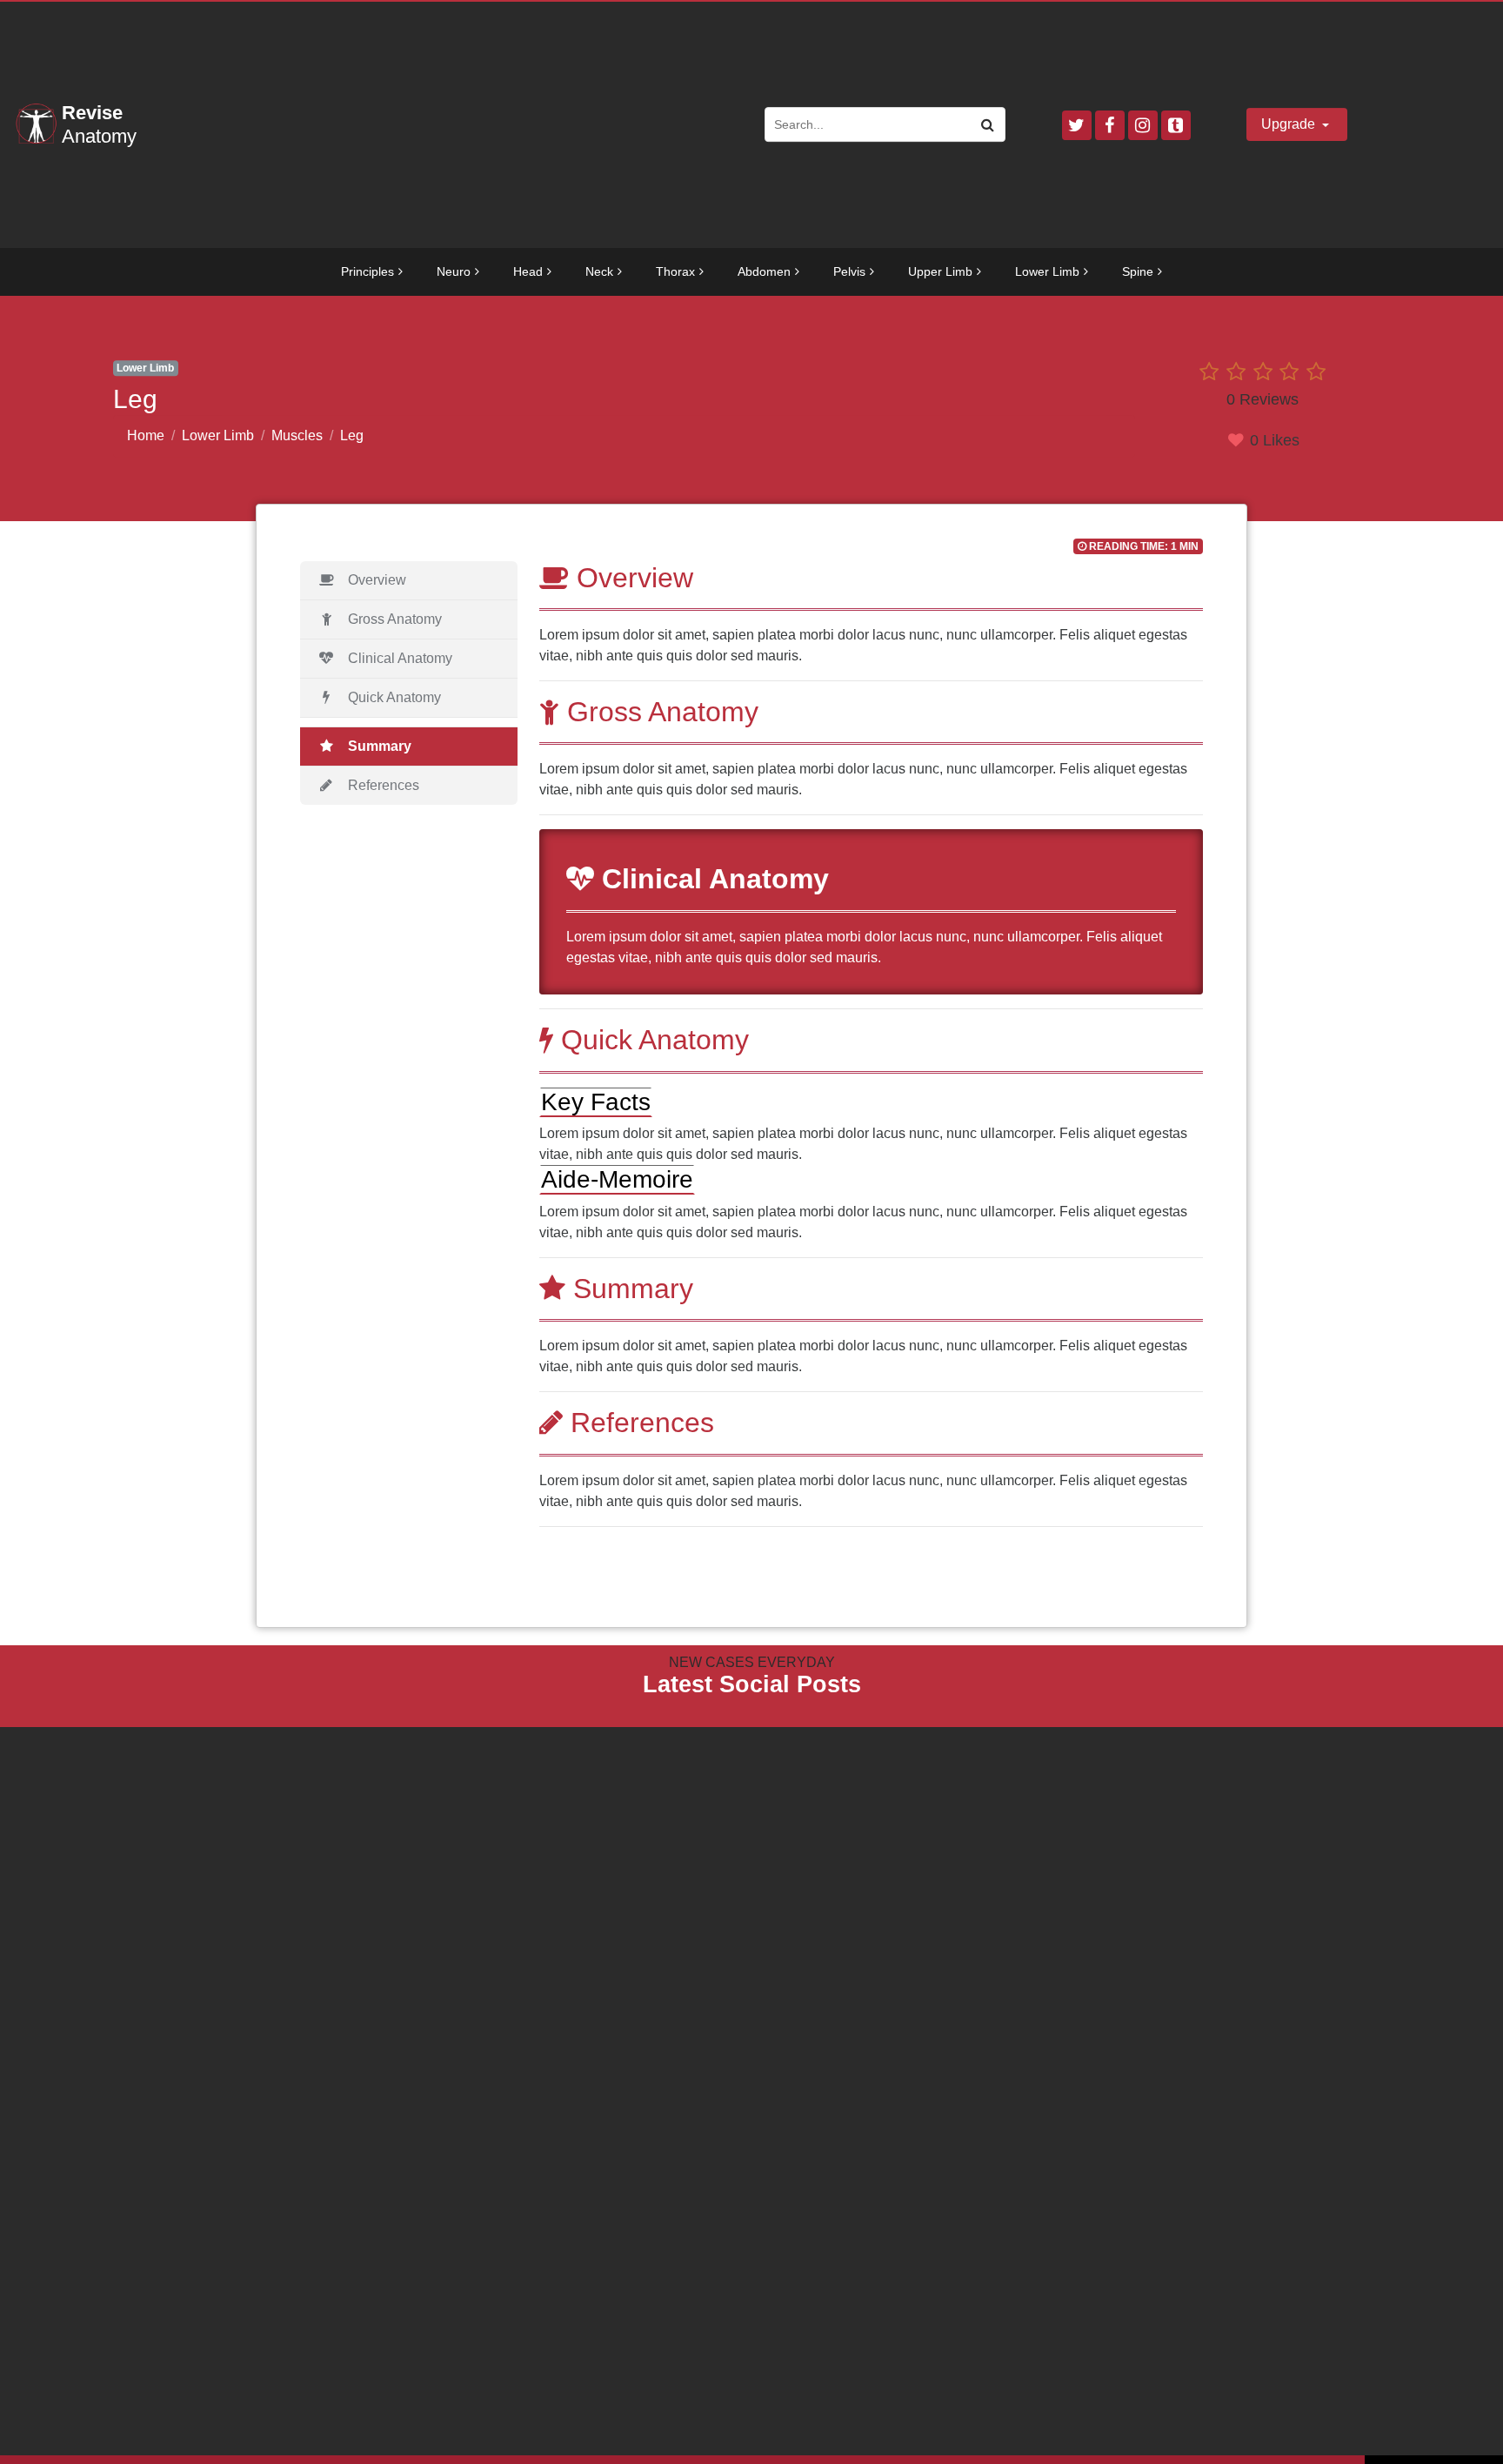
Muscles (297, 435)
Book (91, 1737)
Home (146, 435)
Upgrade (1290, 124)
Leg (352, 435)
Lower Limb (218, 435)
